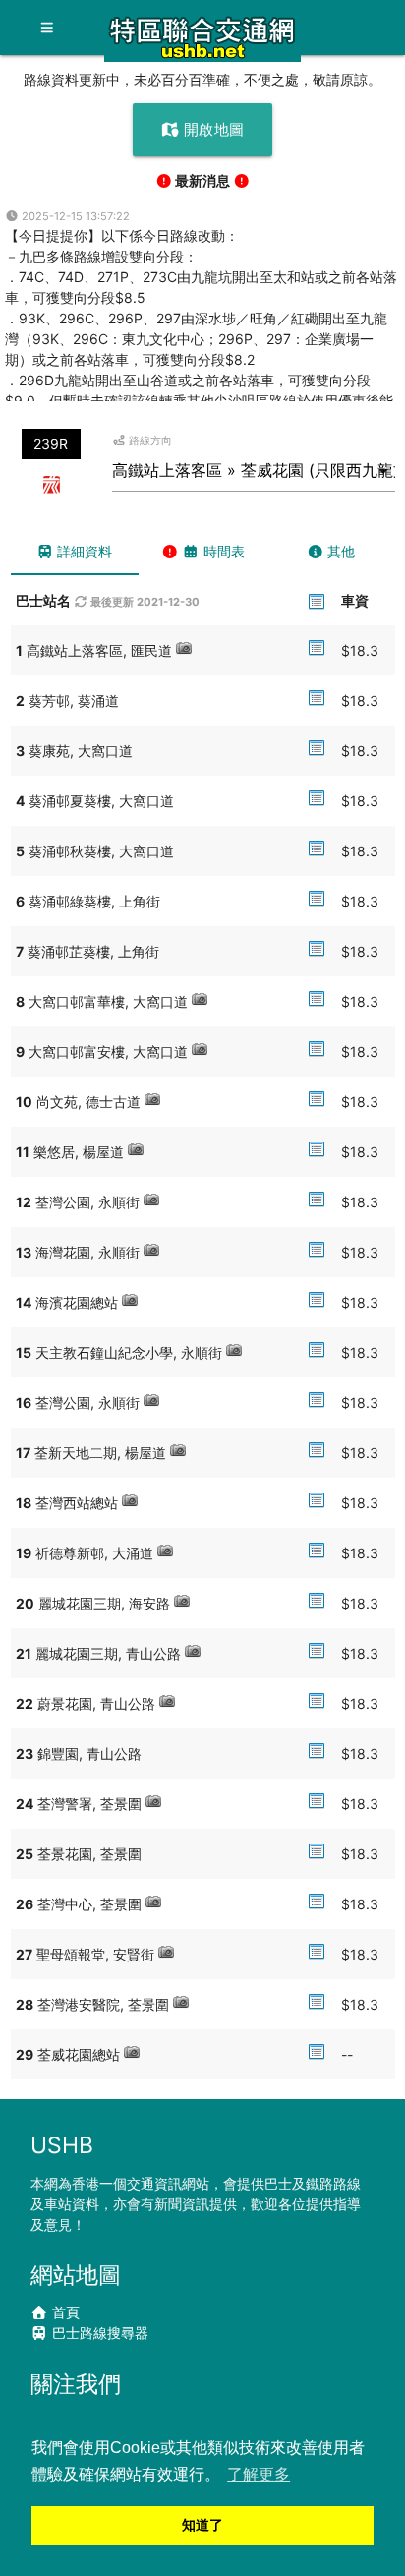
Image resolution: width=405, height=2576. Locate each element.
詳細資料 (83, 551)
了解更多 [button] (259, 2474)
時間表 (222, 551)
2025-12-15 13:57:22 (74, 216)
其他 (339, 551)
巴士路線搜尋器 (98, 2333)
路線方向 (149, 440)
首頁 (64, 2312)
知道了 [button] (202, 2525)
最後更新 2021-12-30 (144, 602)
